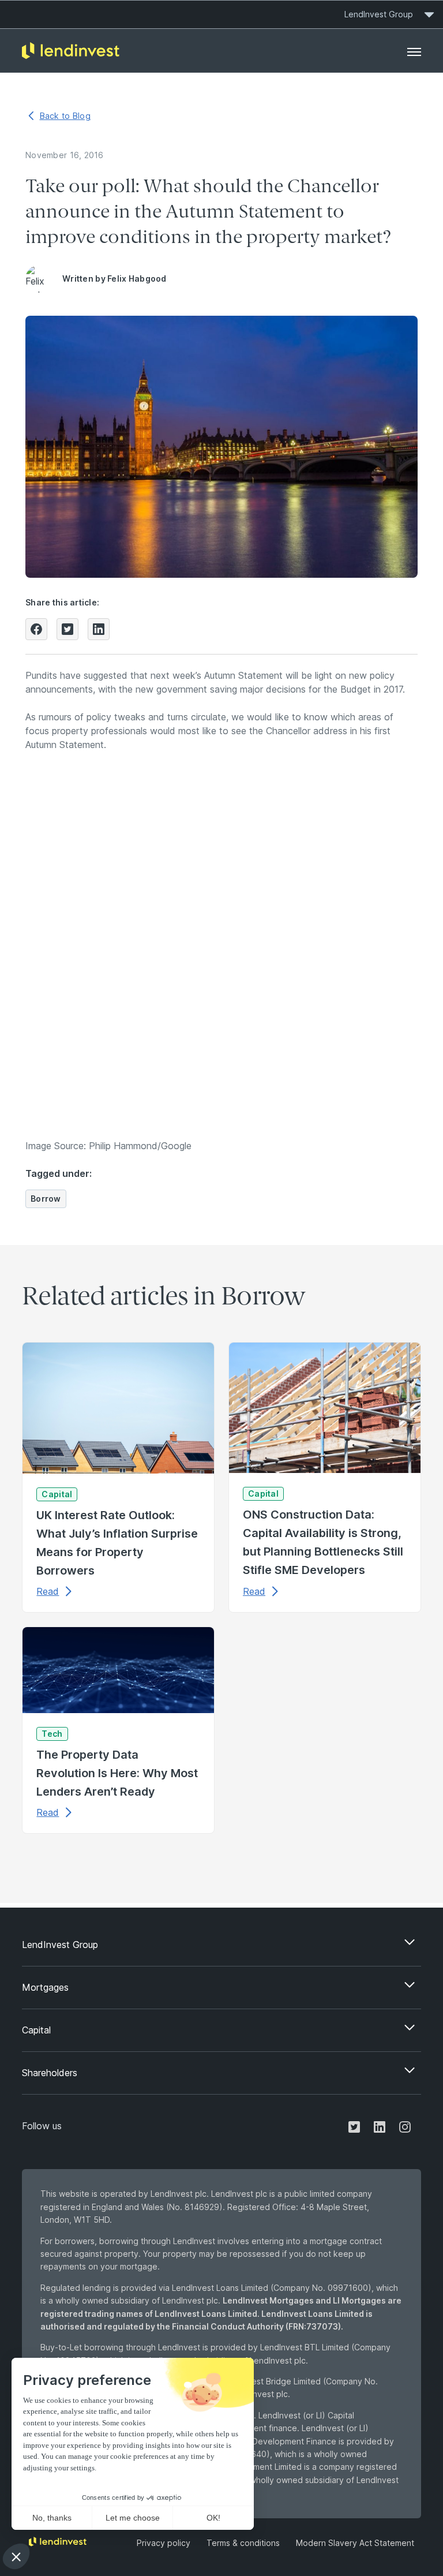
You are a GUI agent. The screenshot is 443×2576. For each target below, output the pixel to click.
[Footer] (414, 51)
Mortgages (45, 1987)
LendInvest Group (379, 14)
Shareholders (50, 2073)
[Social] (354, 2126)
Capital (36, 2030)
